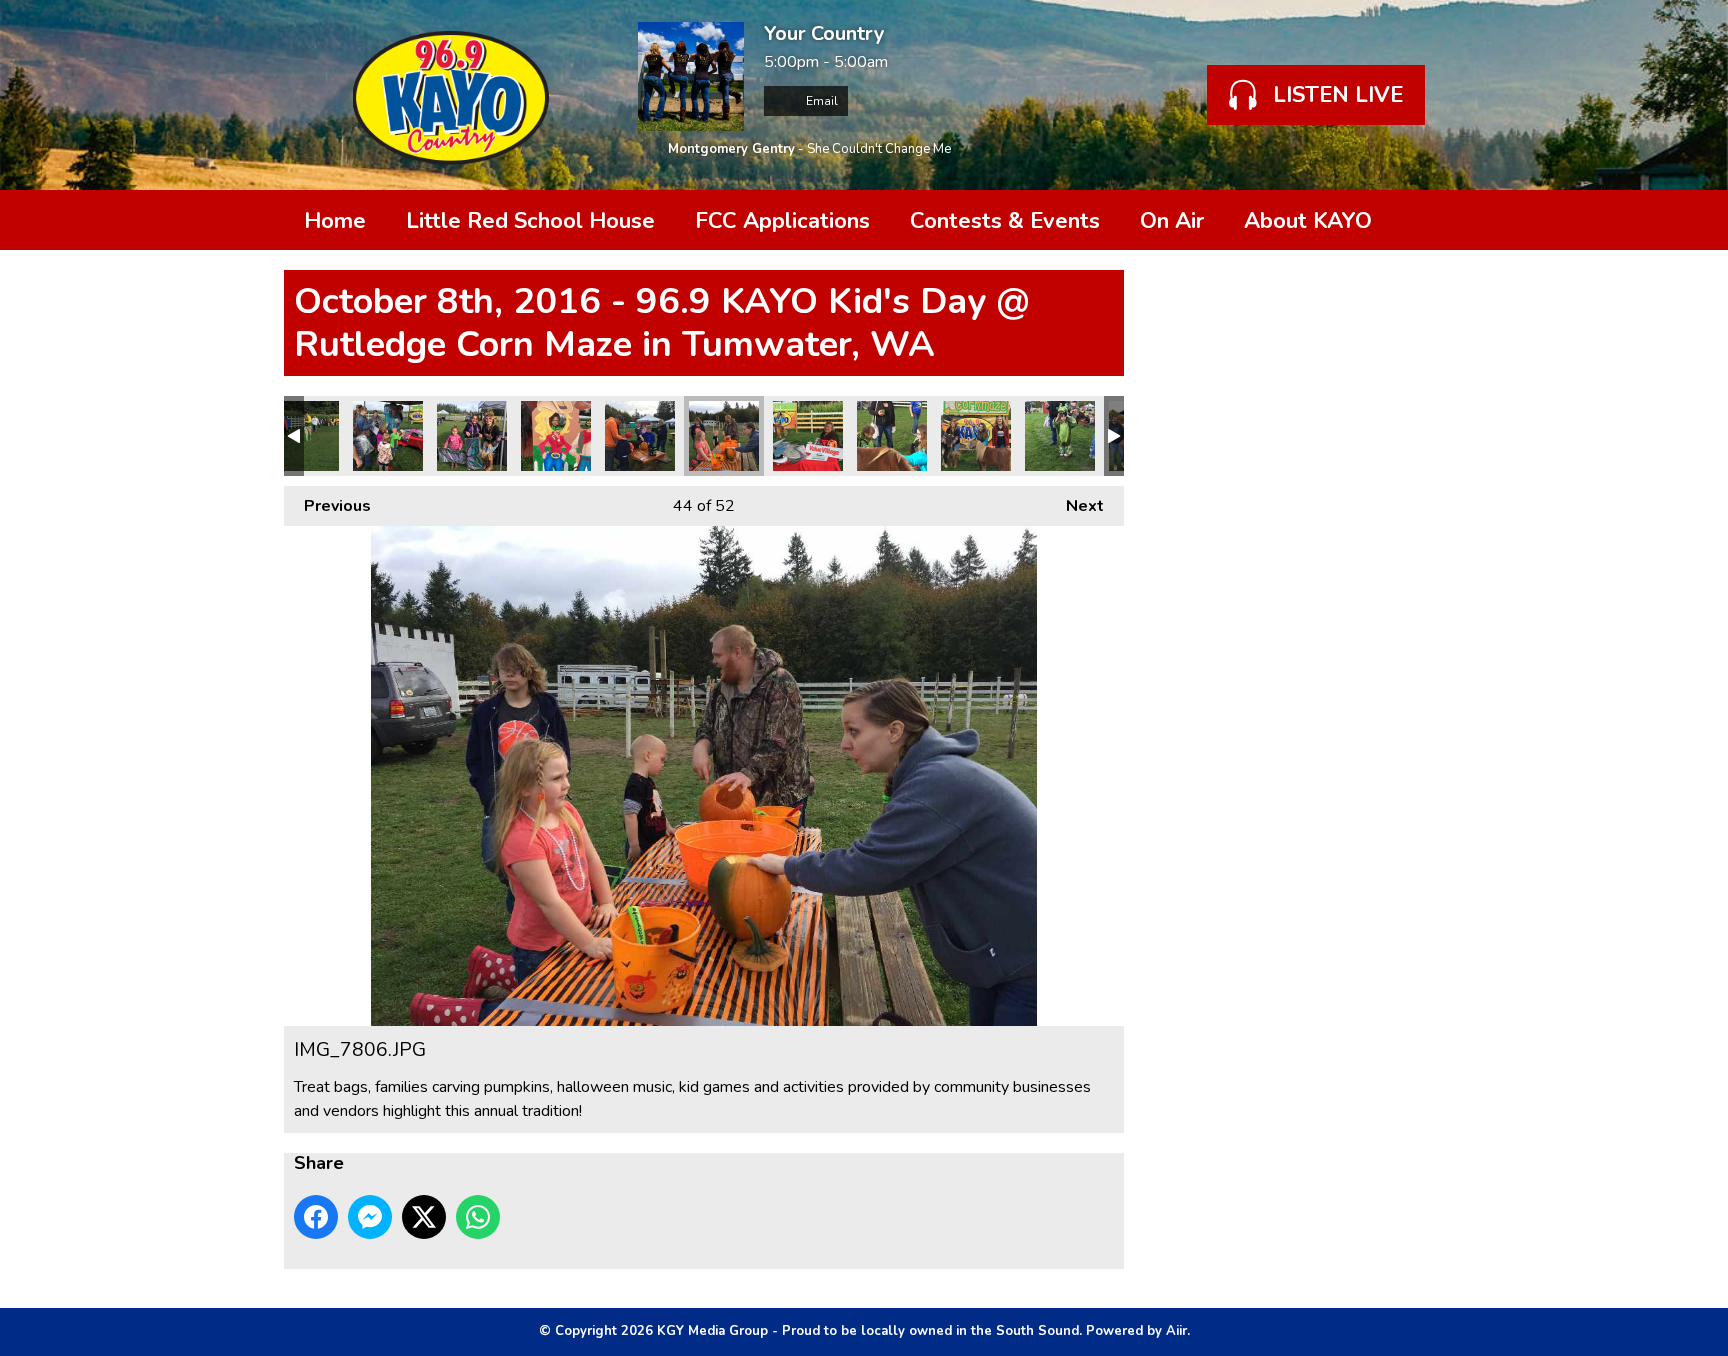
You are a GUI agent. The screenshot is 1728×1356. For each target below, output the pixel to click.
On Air (1172, 221)
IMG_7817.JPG (304, 436)
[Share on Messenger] (370, 1217)
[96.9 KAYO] (451, 95)
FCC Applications (782, 221)
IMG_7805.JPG (808, 436)
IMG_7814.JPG (472, 436)
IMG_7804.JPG (892, 436)
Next (1075, 506)
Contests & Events (1005, 221)
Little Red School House (530, 221)
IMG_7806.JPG (724, 436)
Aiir (1176, 1331)
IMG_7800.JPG (976, 436)
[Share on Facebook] (316, 1217)
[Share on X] (424, 1217)
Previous (327, 506)
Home (335, 221)
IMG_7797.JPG (1060, 436)
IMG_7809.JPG (556, 436)
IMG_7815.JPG (388, 436)
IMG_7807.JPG (640, 436)
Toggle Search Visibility (1414, 220)
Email (820, 101)
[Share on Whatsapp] (478, 1217)
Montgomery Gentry (731, 149)
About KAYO (1308, 221)
